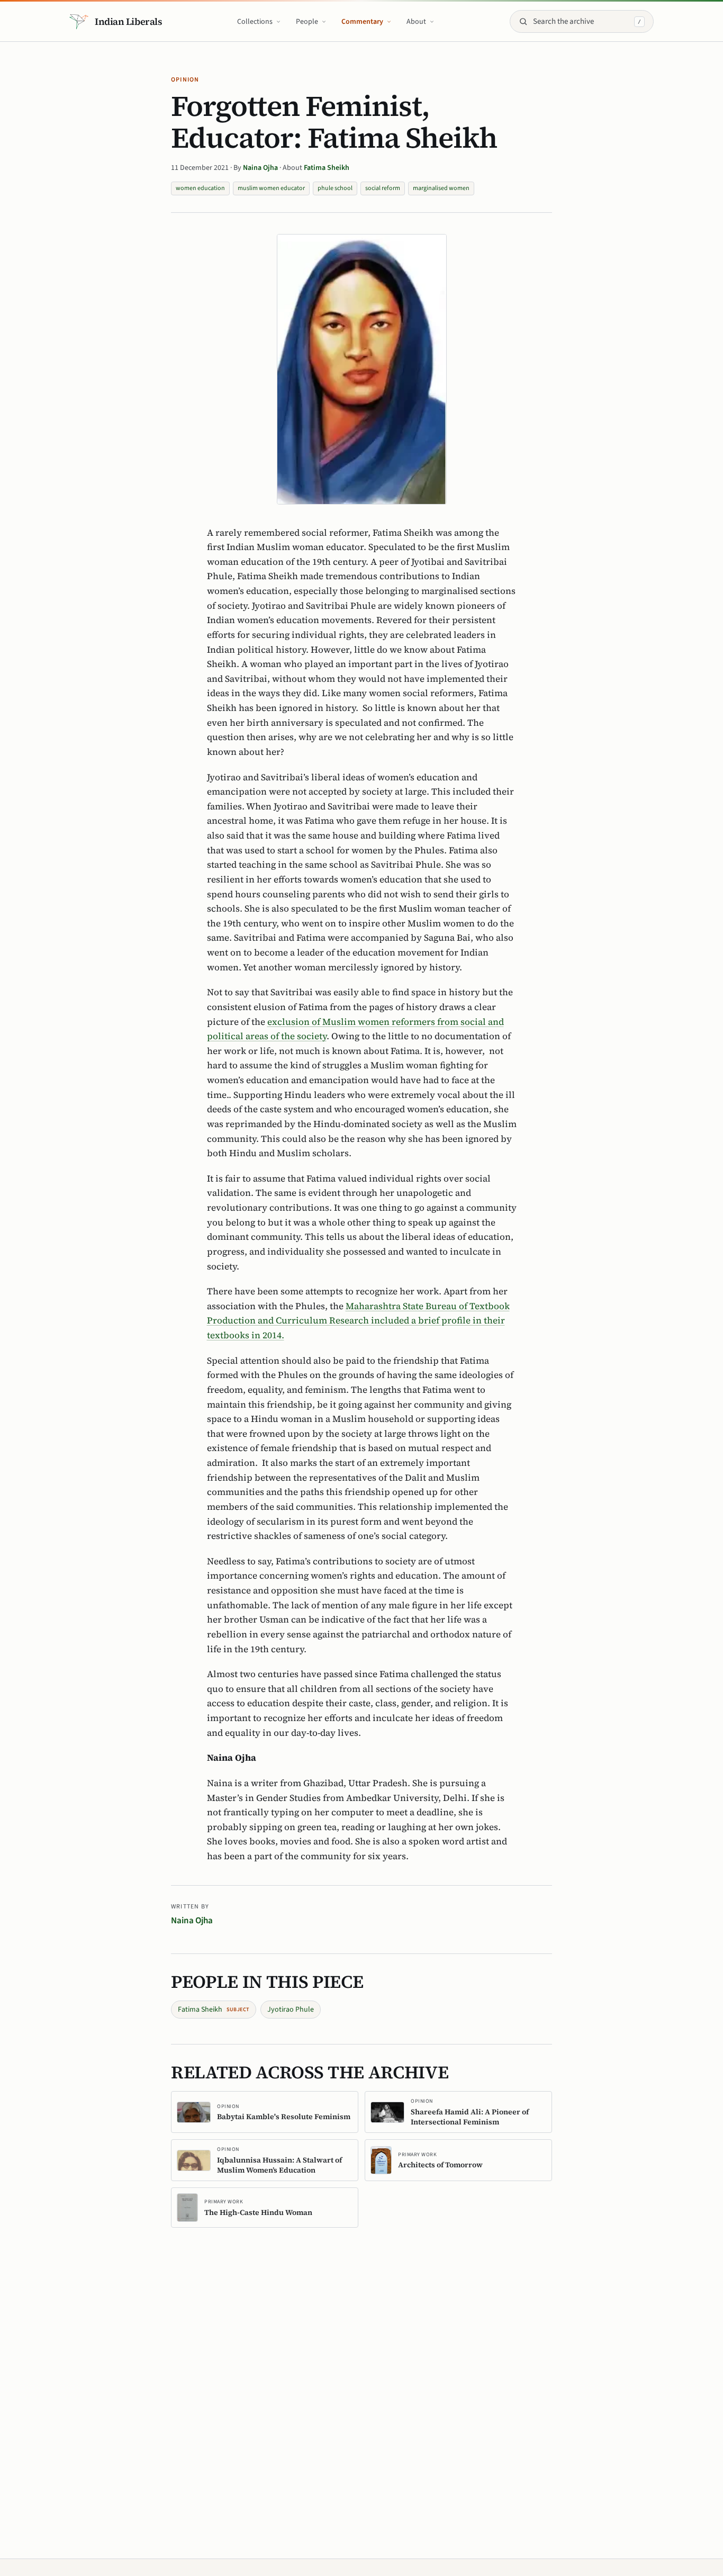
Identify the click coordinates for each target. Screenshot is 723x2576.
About (416, 22)
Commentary (362, 22)
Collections (255, 22)
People (307, 22)
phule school (335, 188)
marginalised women (441, 188)
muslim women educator (271, 188)
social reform (383, 188)
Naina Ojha (261, 168)
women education (200, 188)
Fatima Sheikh (327, 168)
